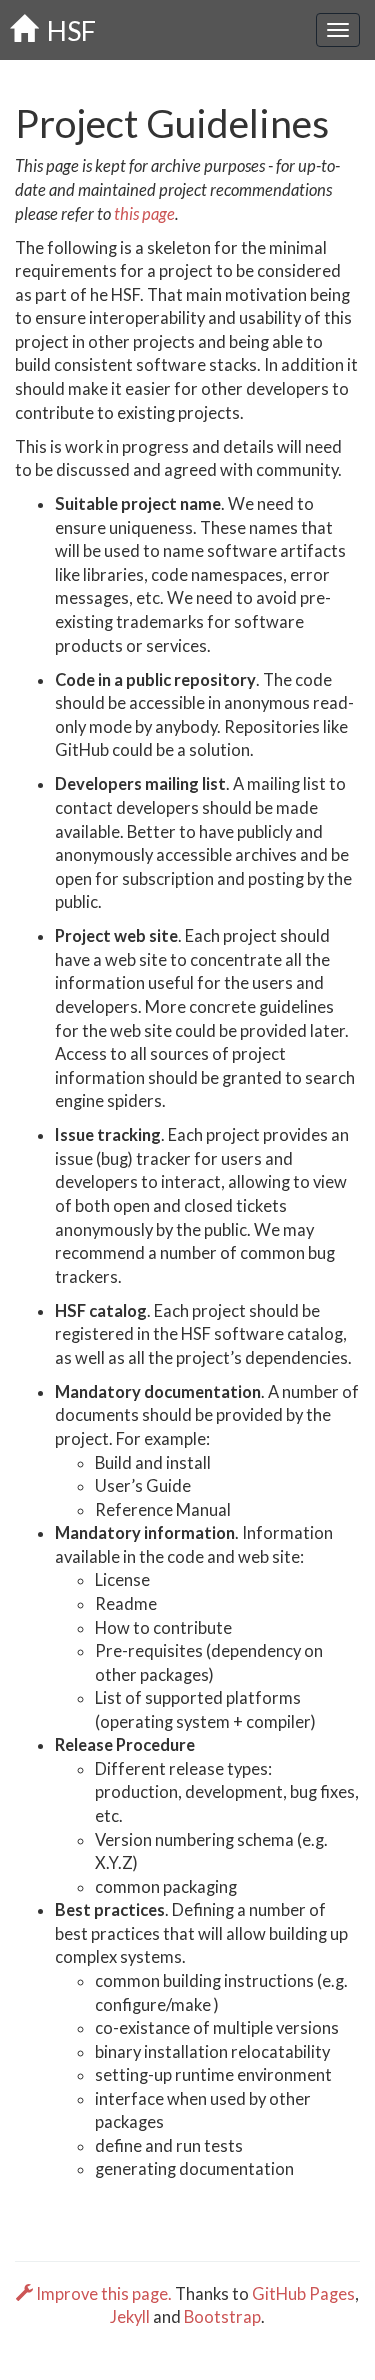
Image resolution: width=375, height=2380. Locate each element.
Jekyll (130, 2317)
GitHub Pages (303, 2294)
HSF (66, 30)
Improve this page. (104, 2294)
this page (144, 214)
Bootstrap (222, 2317)
